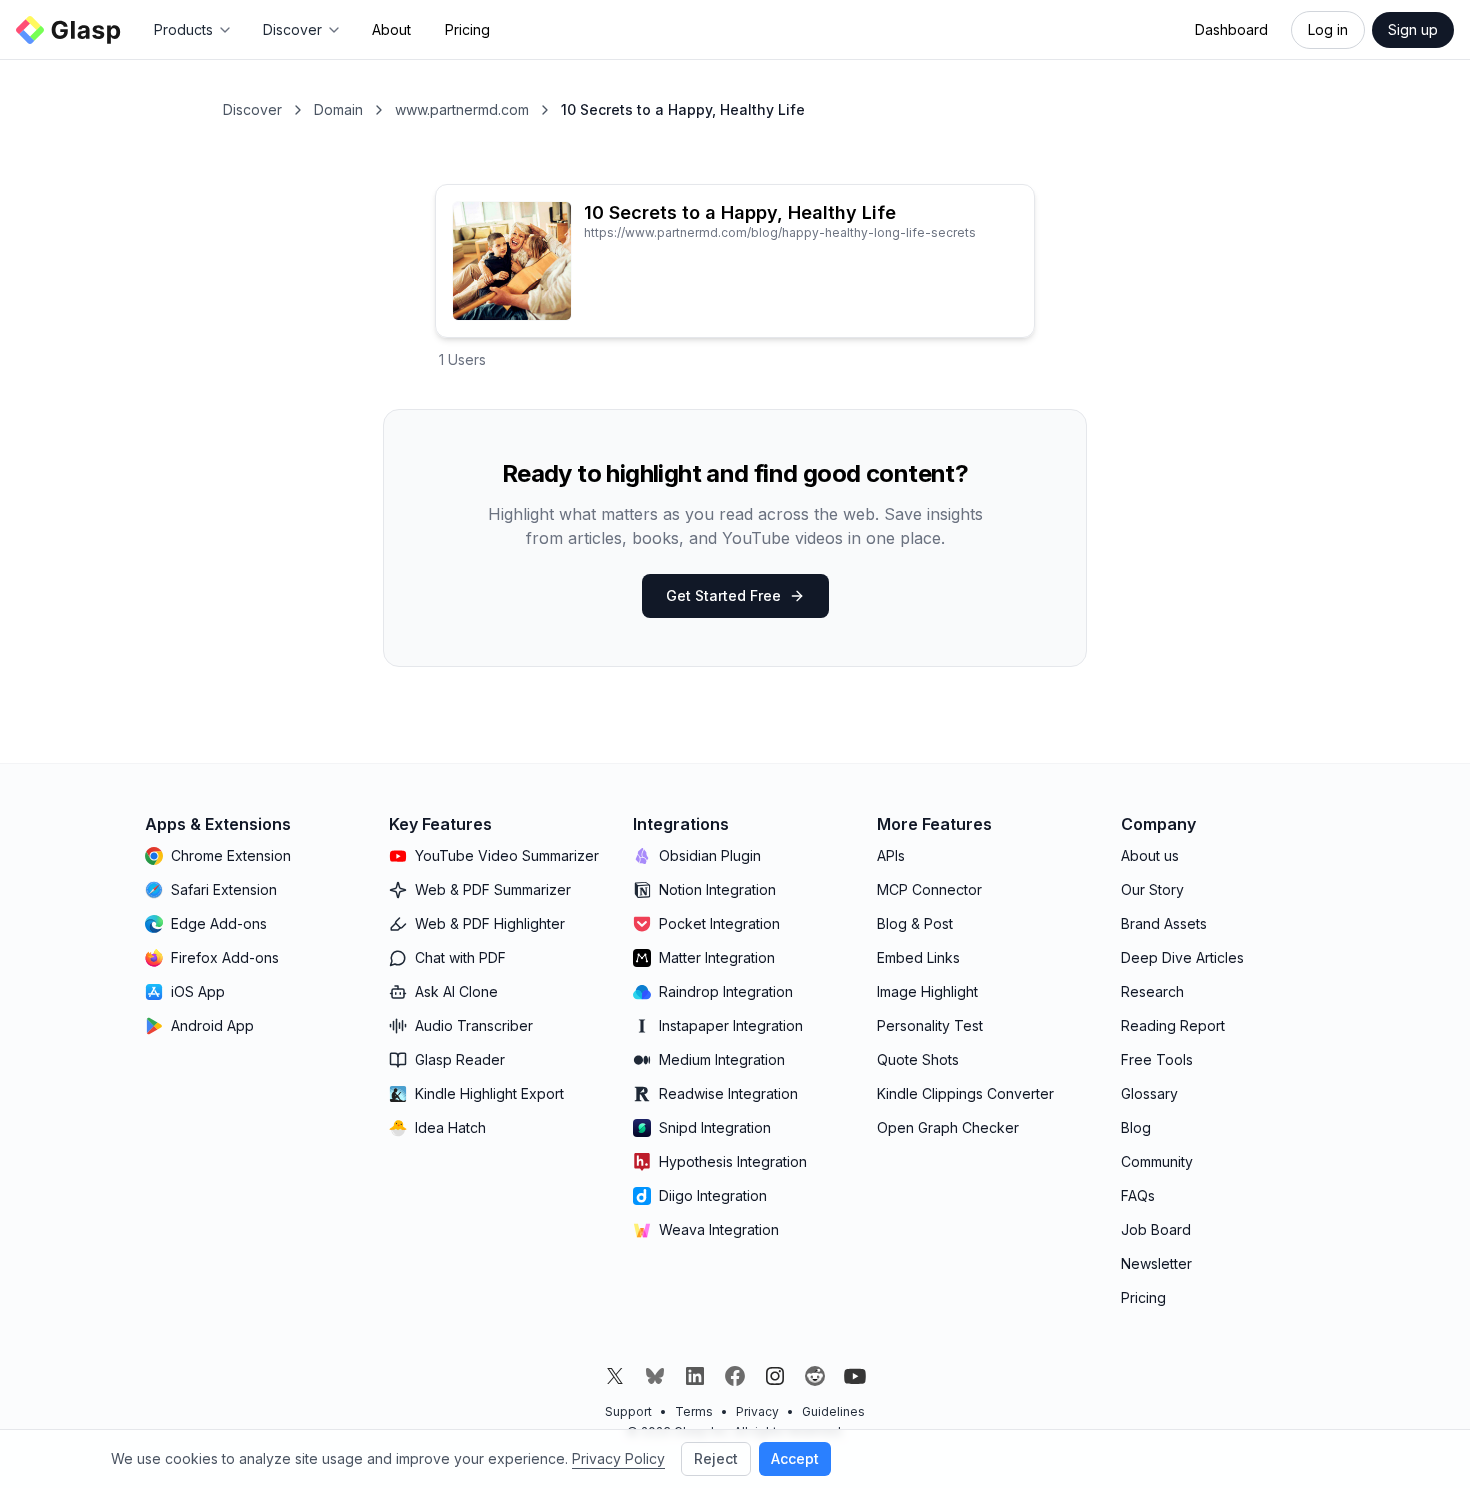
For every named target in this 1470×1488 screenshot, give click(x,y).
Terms (694, 1411)
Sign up (1413, 29)
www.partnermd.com (462, 109)
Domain (338, 109)
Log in (1328, 29)
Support (628, 1411)
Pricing (467, 29)
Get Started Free (723, 595)
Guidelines (833, 1411)
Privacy (757, 1411)
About (391, 29)
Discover (252, 109)
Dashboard (1231, 29)
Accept (795, 1458)
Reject (716, 1458)
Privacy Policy (618, 1458)
